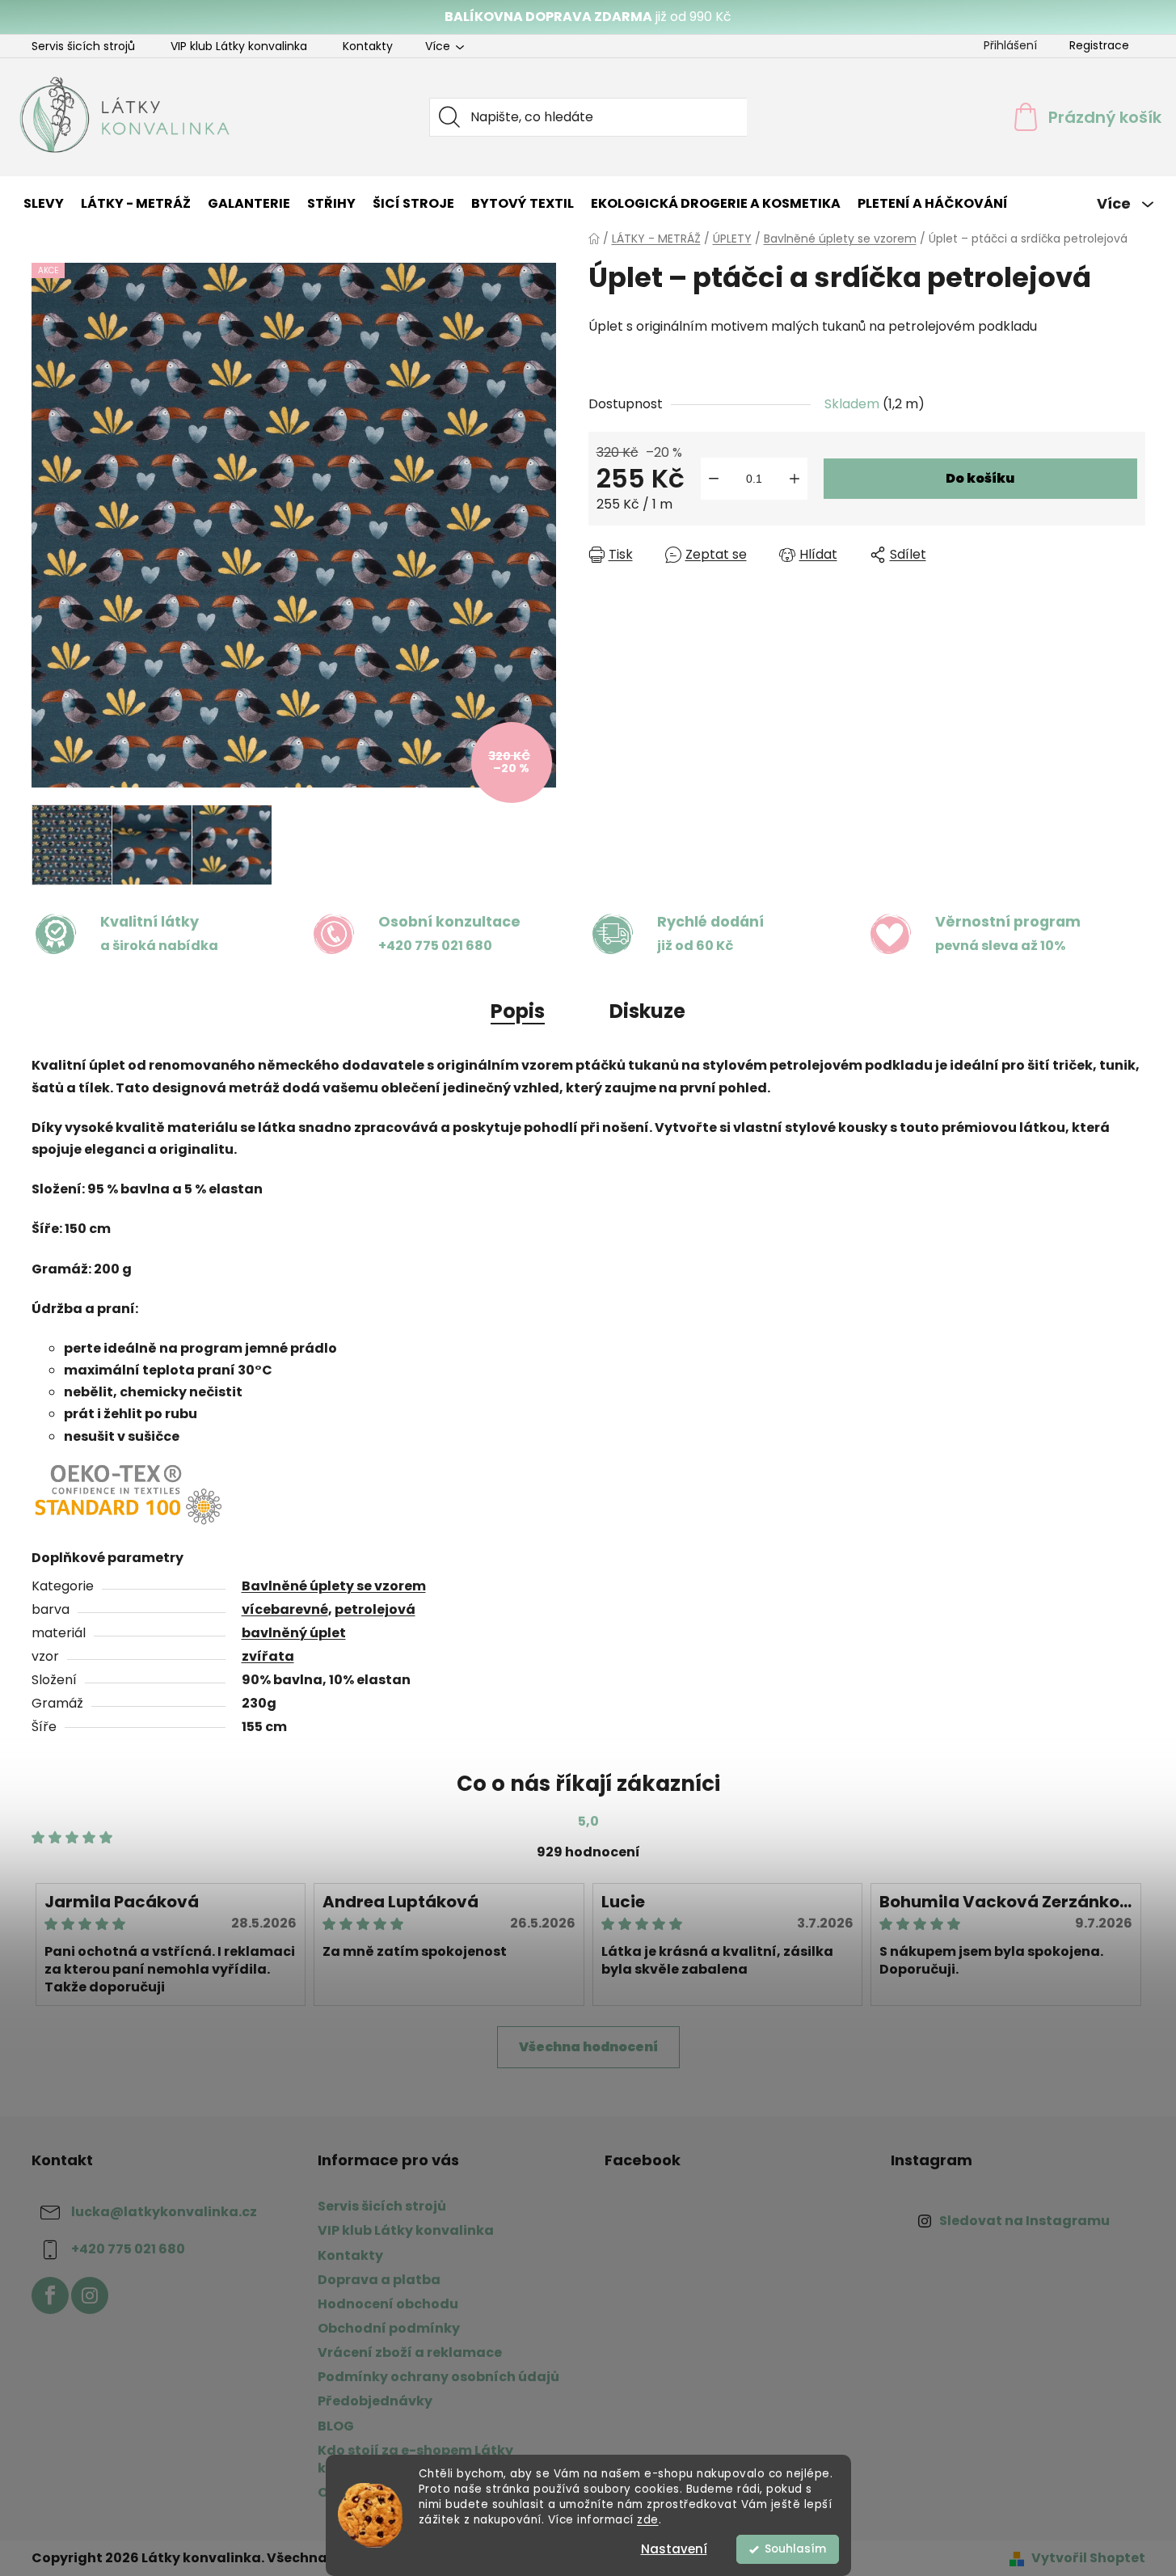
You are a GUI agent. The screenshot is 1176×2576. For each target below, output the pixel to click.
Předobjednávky (375, 2401)
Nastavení (674, 2549)
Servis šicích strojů (83, 46)
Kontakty (368, 46)
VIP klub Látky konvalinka (239, 46)
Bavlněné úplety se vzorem (334, 1586)
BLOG (336, 2426)
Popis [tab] (518, 1011)
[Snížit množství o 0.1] (714, 479)
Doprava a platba (379, 2280)
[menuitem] (44, 204)
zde (648, 2520)
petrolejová (375, 1609)
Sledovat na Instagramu (1024, 2221)
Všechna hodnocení (588, 2047)
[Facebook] (50, 2295)
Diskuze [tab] (647, 1011)
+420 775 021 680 (128, 2250)
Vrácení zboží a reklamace (410, 2352)
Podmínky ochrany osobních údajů (438, 2377)
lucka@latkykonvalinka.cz (164, 2213)
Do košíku (980, 478)
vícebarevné (285, 1609)
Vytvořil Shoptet (1088, 2558)
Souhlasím (795, 2549)
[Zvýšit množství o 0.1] (795, 479)
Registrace (1099, 45)
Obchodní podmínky (389, 2328)
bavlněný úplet (294, 1633)
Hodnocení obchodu (388, 2304)
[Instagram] (90, 2295)
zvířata (268, 1656)
